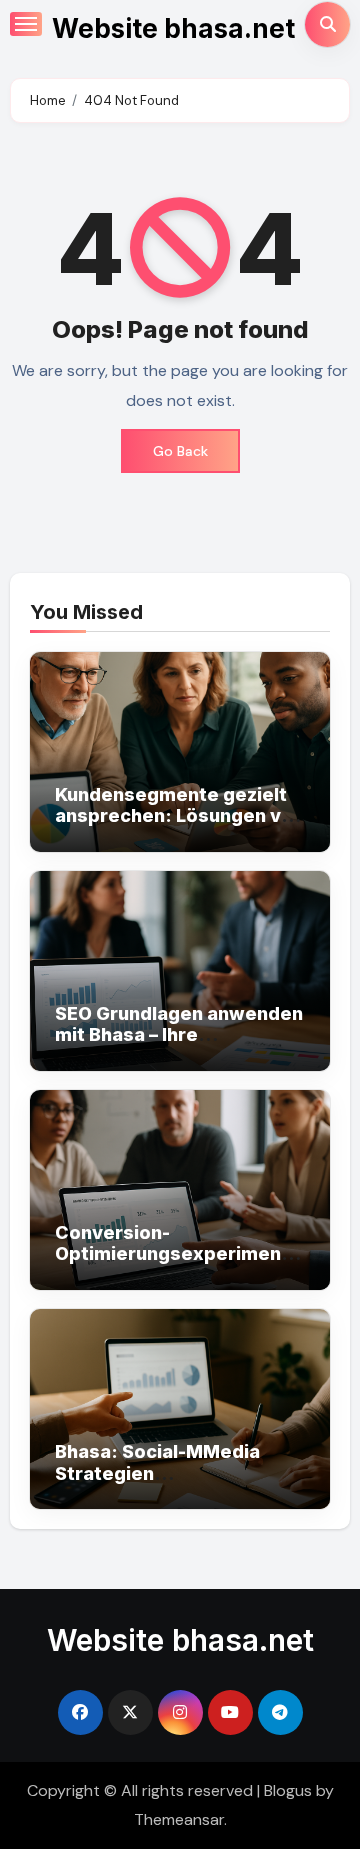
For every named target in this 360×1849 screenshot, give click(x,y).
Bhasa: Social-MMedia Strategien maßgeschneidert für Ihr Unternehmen (167, 1484)
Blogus (288, 1790)
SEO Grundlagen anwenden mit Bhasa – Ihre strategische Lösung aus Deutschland (179, 1046)
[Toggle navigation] (26, 24)
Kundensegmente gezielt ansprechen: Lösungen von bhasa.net (179, 816)
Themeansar (179, 1819)
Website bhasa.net (173, 28)
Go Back (180, 451)
